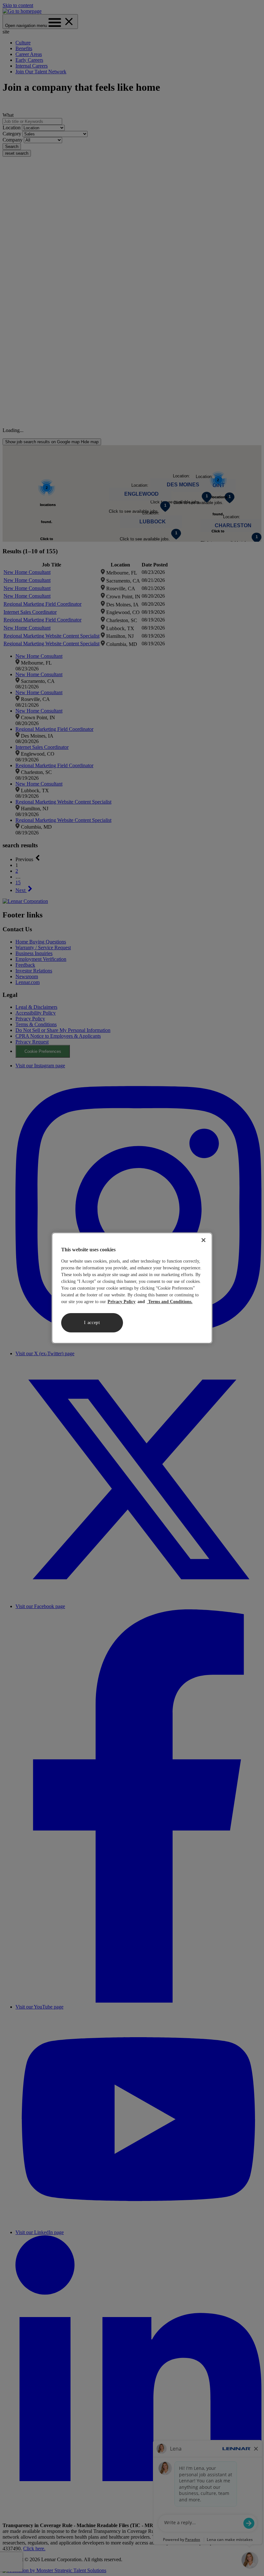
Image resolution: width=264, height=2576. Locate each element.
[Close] (203, 1240)
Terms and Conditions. (170, 1302)
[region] (132, 1288)
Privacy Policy (122, 1302)
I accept (92, 1323)
